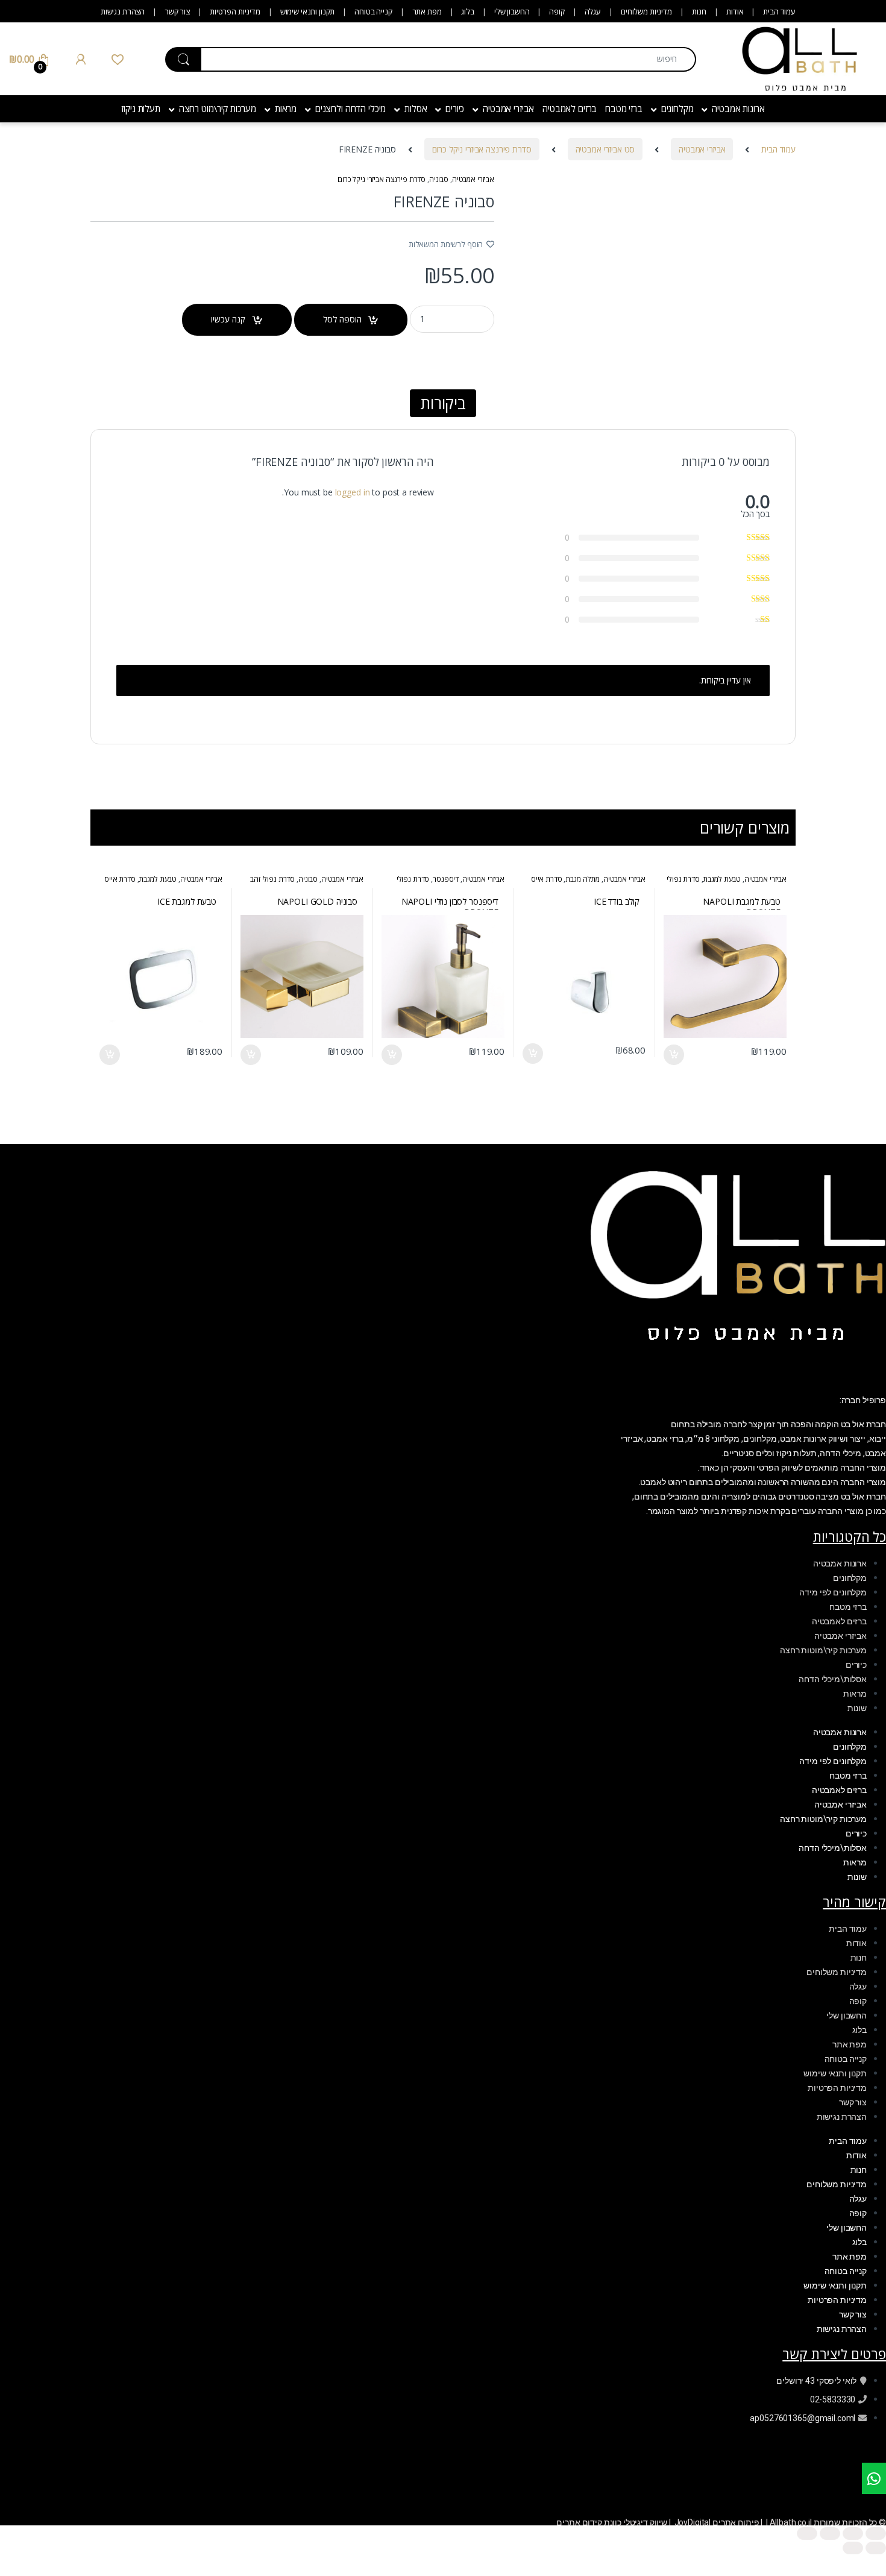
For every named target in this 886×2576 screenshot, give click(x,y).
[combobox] (448, 59)
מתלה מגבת (583, 879)
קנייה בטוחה (373, 11)
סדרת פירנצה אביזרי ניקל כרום (482, 149)
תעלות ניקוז (140, 108)
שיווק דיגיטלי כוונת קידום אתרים (612, 2522)
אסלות (416, 108)
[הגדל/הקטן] (876, 2534)
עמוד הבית (779, 11)
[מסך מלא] (853, 2534)
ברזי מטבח (624, 108)
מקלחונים (677, 108)
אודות (735, 11)
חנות (699, 11)
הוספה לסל (342, 319)
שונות (857, 1708)
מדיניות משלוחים (646, 11)
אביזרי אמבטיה (508, 108)
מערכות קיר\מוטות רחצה (823, 1650)
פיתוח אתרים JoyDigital (717, 2522)
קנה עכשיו (228, 319)
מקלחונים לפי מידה (833, 1592)
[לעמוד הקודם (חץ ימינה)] (876, 2548)
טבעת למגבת (722, 879)
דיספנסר (446, 879)
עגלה (593, 11)
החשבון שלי (512, 11)
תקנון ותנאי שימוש (308, 11)
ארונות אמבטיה (738, 108)
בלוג (467, 11)
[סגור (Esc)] (807, 2534)
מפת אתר (427, 11)
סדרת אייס (547, 879)
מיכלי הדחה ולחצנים (350, 108)
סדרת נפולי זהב (272, 879)
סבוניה (439, 179)
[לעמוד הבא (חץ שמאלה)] (853, 2548)
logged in (353, 492)
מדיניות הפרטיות (235, 11)
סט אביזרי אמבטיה (605, 149)
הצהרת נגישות (123, 11)
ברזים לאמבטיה (570, 108)
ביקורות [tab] (443, 403)
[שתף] (830, 2534)
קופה (557, 11)
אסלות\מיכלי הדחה (833, 1679)
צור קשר (177, 11)
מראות (286, 108)
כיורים (455, 108)
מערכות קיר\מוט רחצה (218, 108)
